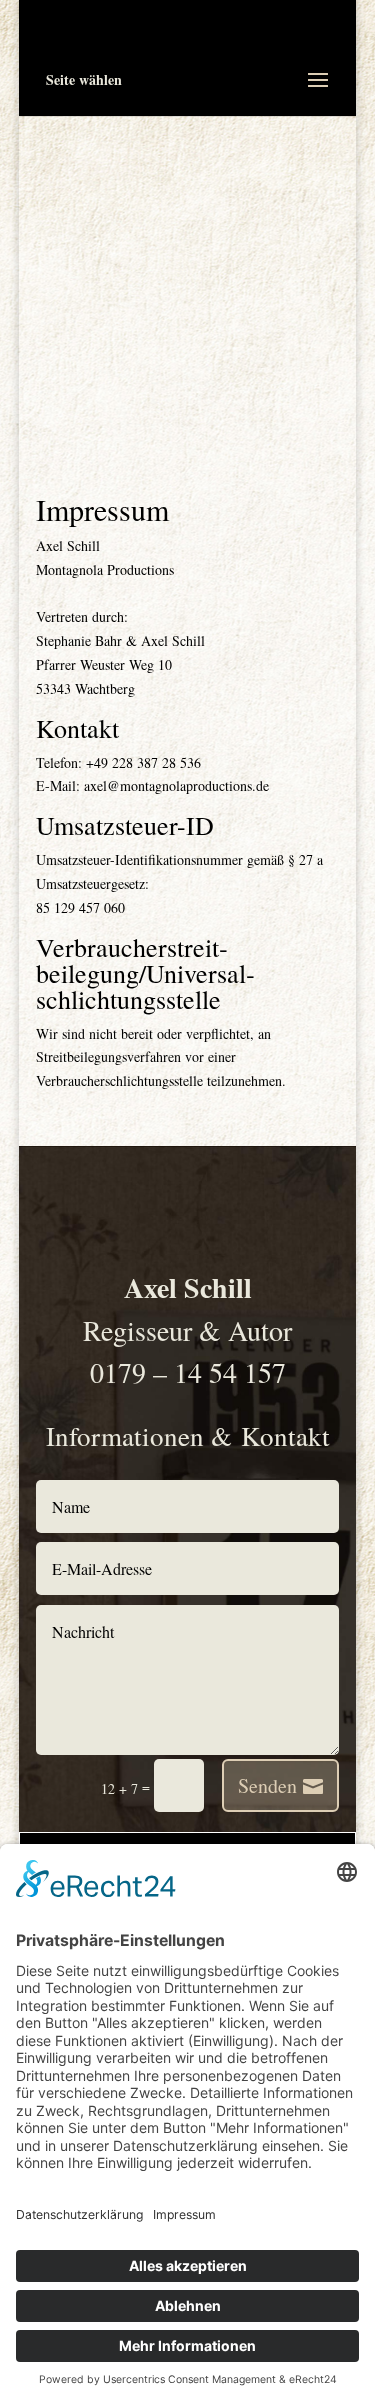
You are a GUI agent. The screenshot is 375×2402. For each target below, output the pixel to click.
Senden (267, 1785)
